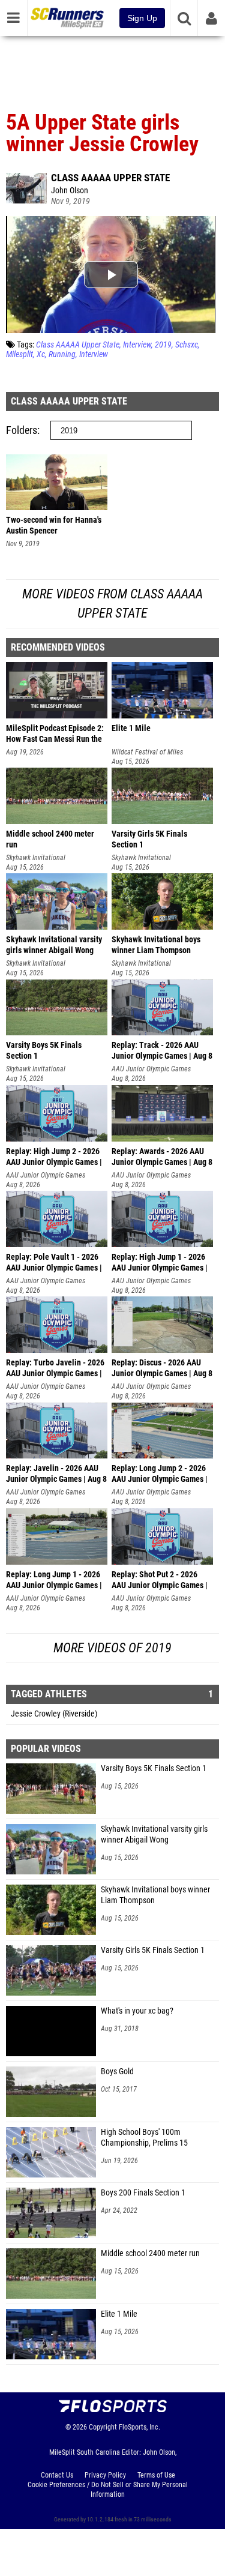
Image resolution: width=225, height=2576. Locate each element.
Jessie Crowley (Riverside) (54, 1714)
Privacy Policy (105, 2475)
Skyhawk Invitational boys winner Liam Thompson (155, 1895)
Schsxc (187, 345)
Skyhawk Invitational (36, 858)
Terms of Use (156, 2475)
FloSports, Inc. (139, 2427)
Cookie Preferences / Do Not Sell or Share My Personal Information (108, 2490)
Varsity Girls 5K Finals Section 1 (153, 1950)
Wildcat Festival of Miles (147, 752)
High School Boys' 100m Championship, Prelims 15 (144, 2138)
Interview (137, 345)
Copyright (103, 2427)
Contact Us (57, 2475)
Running (62, 354)
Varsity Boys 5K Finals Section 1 (154, 1768)
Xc (41, 354)
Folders (22, 430)
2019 (163, 345)
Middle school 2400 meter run (150, 2253)
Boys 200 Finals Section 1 (143, 2193)
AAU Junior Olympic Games (151, 1069)
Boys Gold (117, 2072)
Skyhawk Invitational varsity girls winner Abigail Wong (154, 1834)
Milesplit (19, 354)
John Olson (70, 191)
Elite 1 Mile (119, 2314)
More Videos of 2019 (112, 1648)
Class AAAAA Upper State (110, 178)
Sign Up (142, 18)
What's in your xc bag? (137, 2011)
